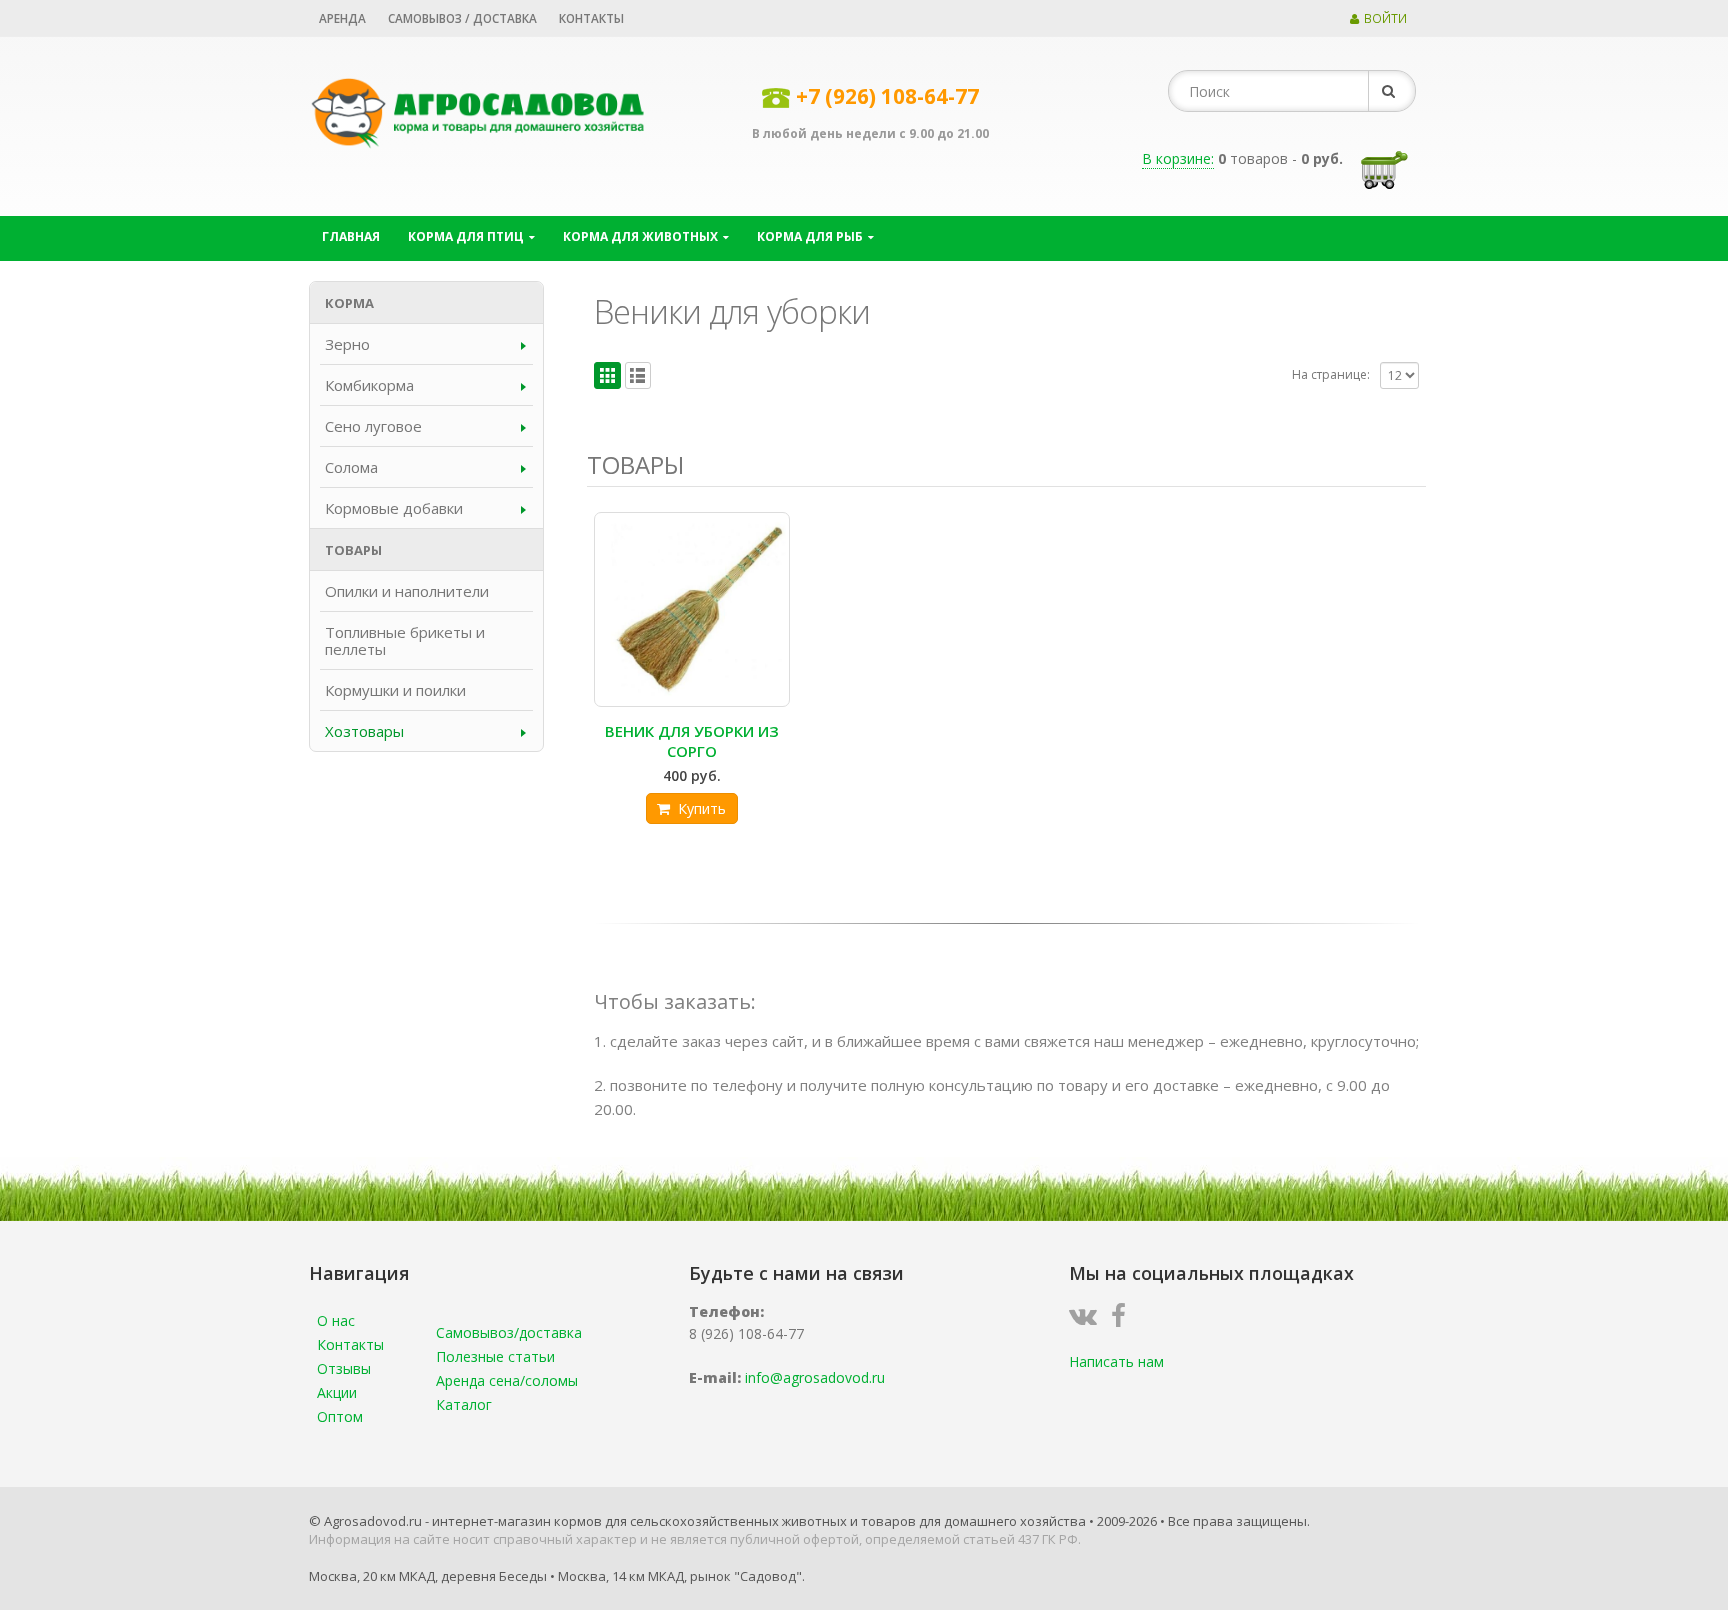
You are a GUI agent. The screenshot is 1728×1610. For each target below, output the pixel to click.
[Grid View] (607, 375)
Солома (351, 467)
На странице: (1331, 374)
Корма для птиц (466, 236)
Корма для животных (640, 236)
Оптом (340, 1416)
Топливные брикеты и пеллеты (405, 640)
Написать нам (1116, 1361)
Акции (337, 1392)
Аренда (342, 18)
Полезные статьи (495, 1356)
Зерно (347, 344)
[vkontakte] (1088, 1319)
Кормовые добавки (394, 508)
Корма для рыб (810, 236)
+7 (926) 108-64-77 (887, 96)
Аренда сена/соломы (507, 1380)
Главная (351, 236)
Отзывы (344, 1368)
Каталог (464, 1404)
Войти (1385, 18)
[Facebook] (1123, 1319)
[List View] (638, 375)
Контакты (591, 18)
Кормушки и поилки (395, 690)
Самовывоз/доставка (509, 1332)
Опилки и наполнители (407, 591)
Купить (702, 808)
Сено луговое (373, 426)
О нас (336, 1320)
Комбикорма (369, 385)
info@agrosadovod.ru (815, 1377)
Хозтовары (364, 731)
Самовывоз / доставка (462, 18)
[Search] (1392, 91)
